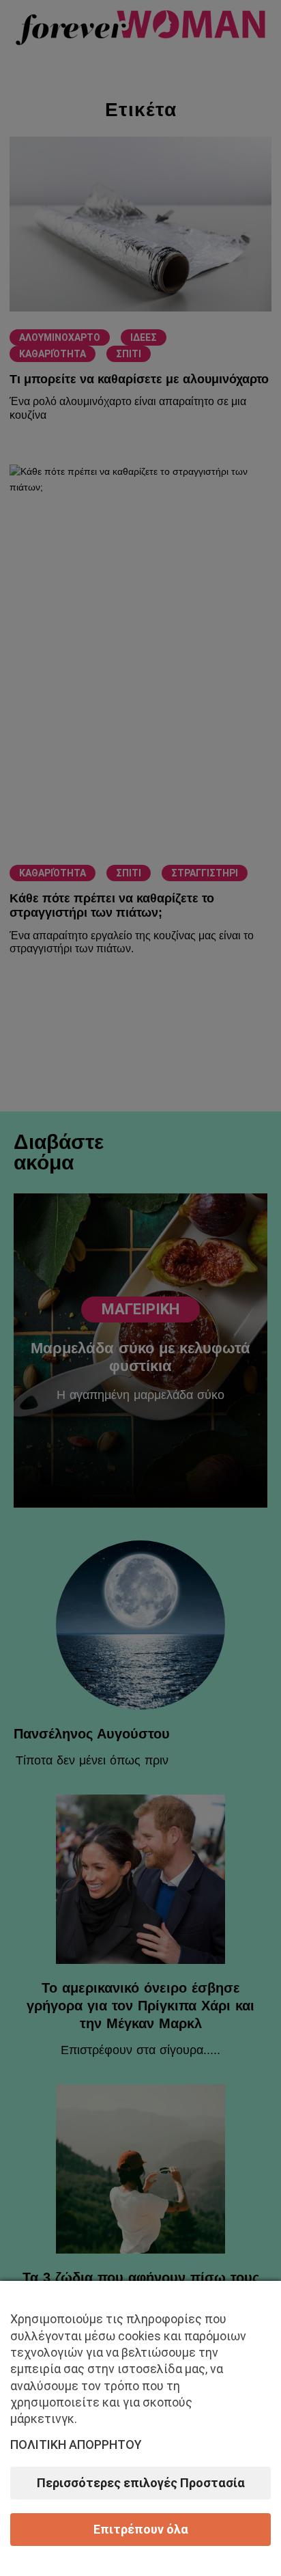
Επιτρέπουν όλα (141, 2529)
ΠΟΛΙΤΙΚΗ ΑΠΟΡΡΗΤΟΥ (76, 2445)
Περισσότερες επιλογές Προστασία (141, 2483)
